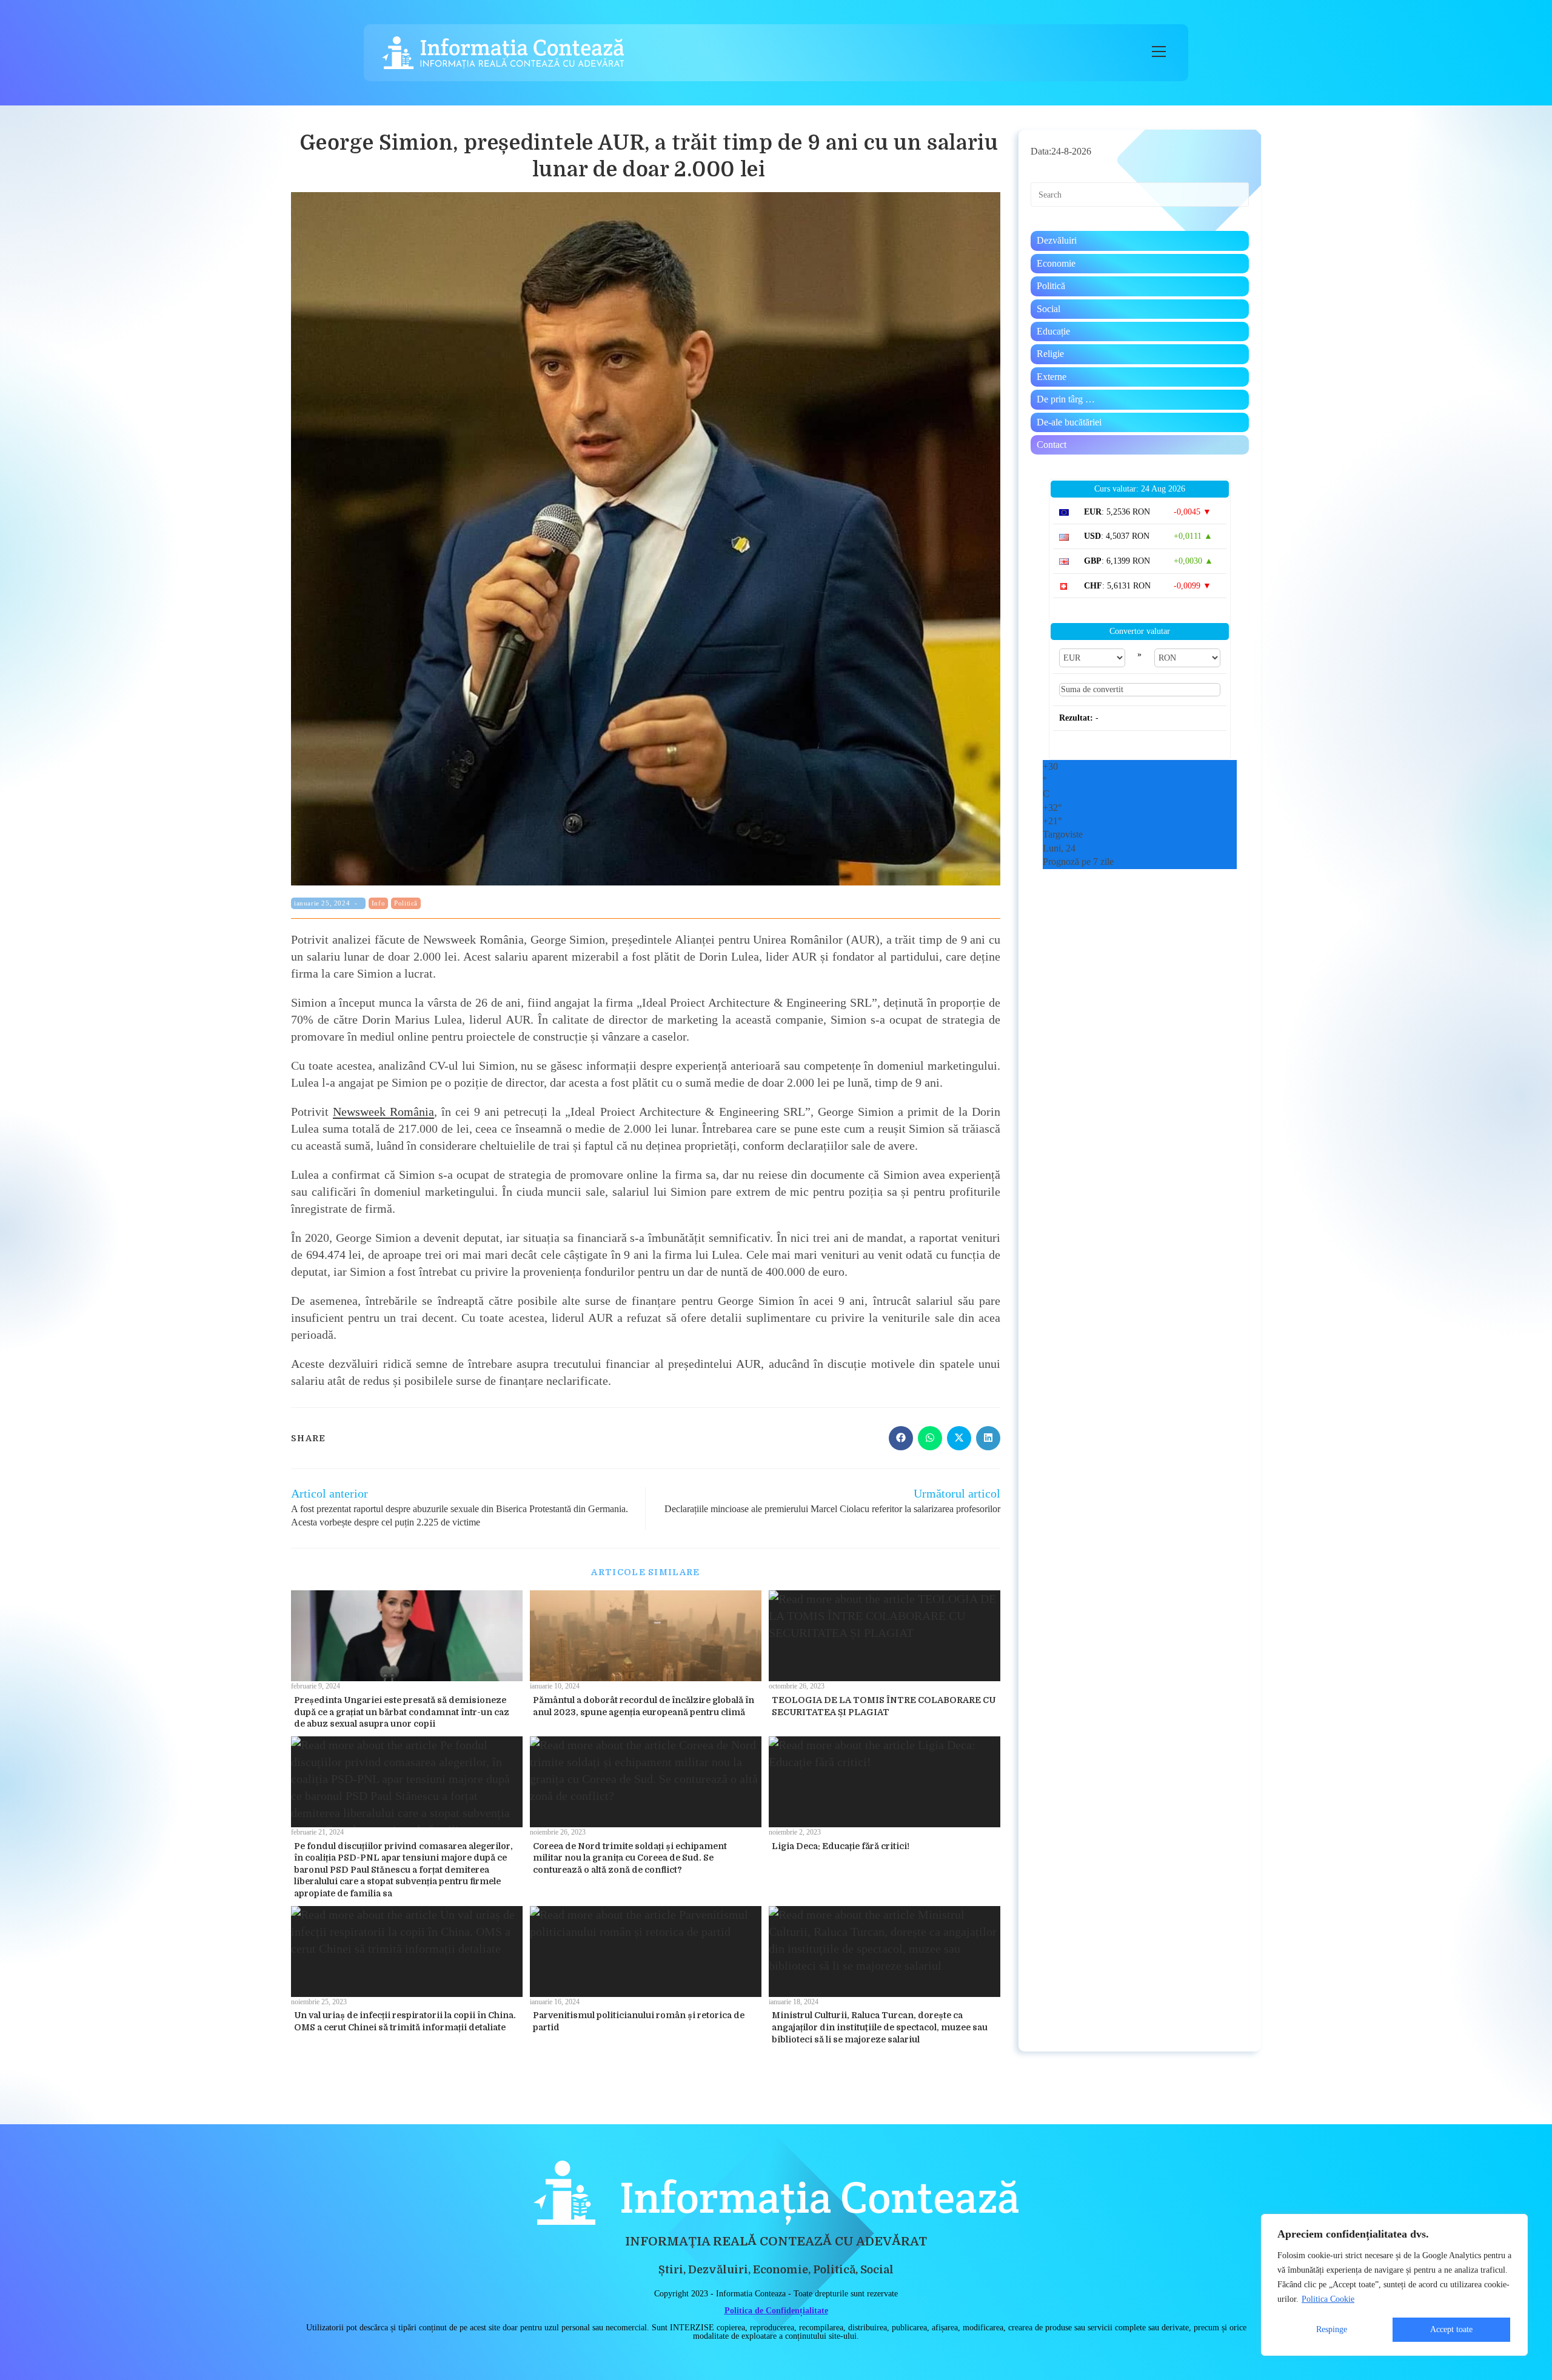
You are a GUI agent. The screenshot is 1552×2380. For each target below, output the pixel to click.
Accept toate (1451, 2329)
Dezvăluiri (1057, 240)
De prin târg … (1066, 399)
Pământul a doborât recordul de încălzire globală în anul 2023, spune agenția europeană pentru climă (644, 1706)
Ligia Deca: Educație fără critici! (841, 1846)
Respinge (1332, 2329)
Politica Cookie (1328, 2299)
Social (1049, 309)
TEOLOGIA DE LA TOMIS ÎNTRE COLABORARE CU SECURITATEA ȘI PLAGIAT (884, 1706)
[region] (1394, 2285)
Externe (1052, 377)
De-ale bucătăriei (1069, 422)
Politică (406, 903)
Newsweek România (383, 1112)
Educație (1053, 331)
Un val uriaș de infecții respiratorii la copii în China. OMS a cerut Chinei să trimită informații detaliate (405, 2021)
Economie (1056, 263)
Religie (1050, 354)
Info (378, 903)
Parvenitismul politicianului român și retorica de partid (639, 2021)
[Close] (1515, 2224)
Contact (1052, 445)
